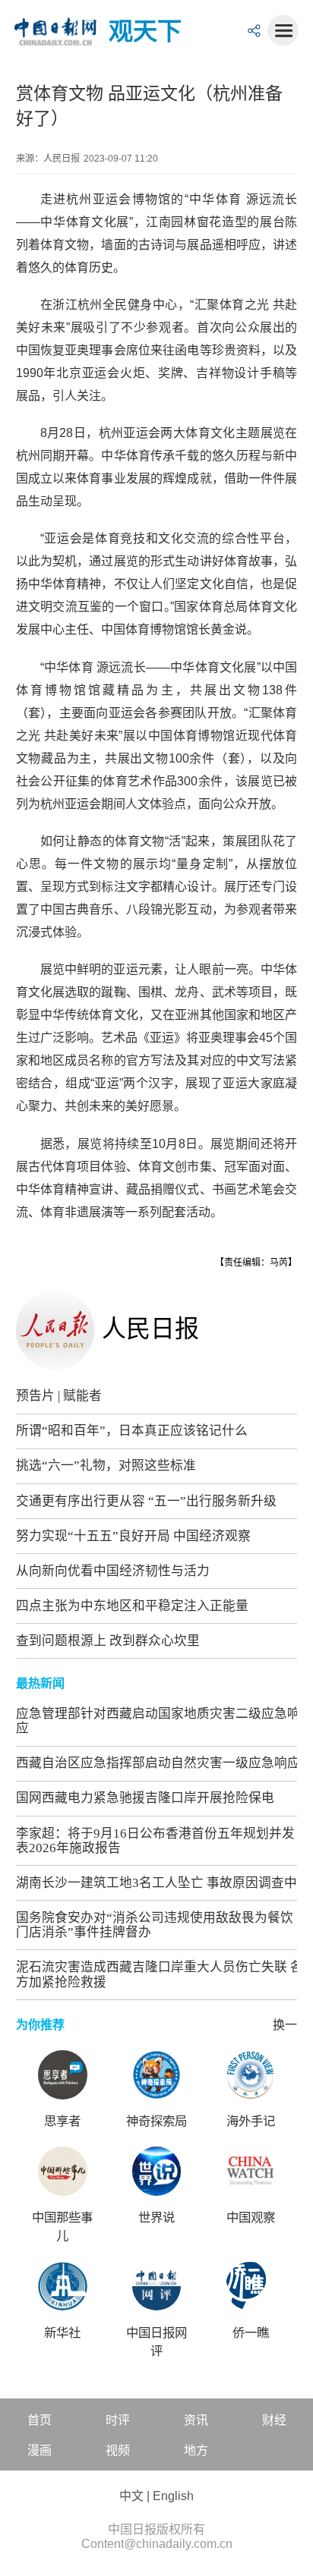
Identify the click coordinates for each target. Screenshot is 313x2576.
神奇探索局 (156, 2121)
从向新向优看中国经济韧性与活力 (113, 1571)
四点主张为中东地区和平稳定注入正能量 (132, 1606)
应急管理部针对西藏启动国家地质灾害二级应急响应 (158, 1721)
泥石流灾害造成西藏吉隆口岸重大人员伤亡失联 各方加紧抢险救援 (160, 1974)
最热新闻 (40, 1683)
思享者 (62, 2121)
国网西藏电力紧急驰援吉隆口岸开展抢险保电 (145, 1798)
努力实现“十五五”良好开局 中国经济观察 (133, 1536)
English (173, 2496)
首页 (40, 2420)
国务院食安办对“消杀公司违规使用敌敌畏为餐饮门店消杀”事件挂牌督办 (155, 1925)
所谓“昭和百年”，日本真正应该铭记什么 (132, 1431)
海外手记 (251, 2121)
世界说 (156, 2217)
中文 (131, 2496)
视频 (118, 2450)
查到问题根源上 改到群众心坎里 (108, 1641)
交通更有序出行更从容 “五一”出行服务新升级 (146, 1501)
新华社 (62, 2333)
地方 (196, 2450)
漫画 (40, 2450)
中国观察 (251, 2217)
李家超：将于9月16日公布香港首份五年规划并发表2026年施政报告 (155, 1841)
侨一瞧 (251, 2333)
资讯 (196, 2420)
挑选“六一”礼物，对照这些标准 (106, 1466)
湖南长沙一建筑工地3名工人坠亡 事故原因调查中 (156, 1883)
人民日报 (150, 1329)
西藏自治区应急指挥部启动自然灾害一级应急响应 (158, 1763)
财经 (274, 2420)
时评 (118, 2420)
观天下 (145, 31)
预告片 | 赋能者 (59, 1396)
